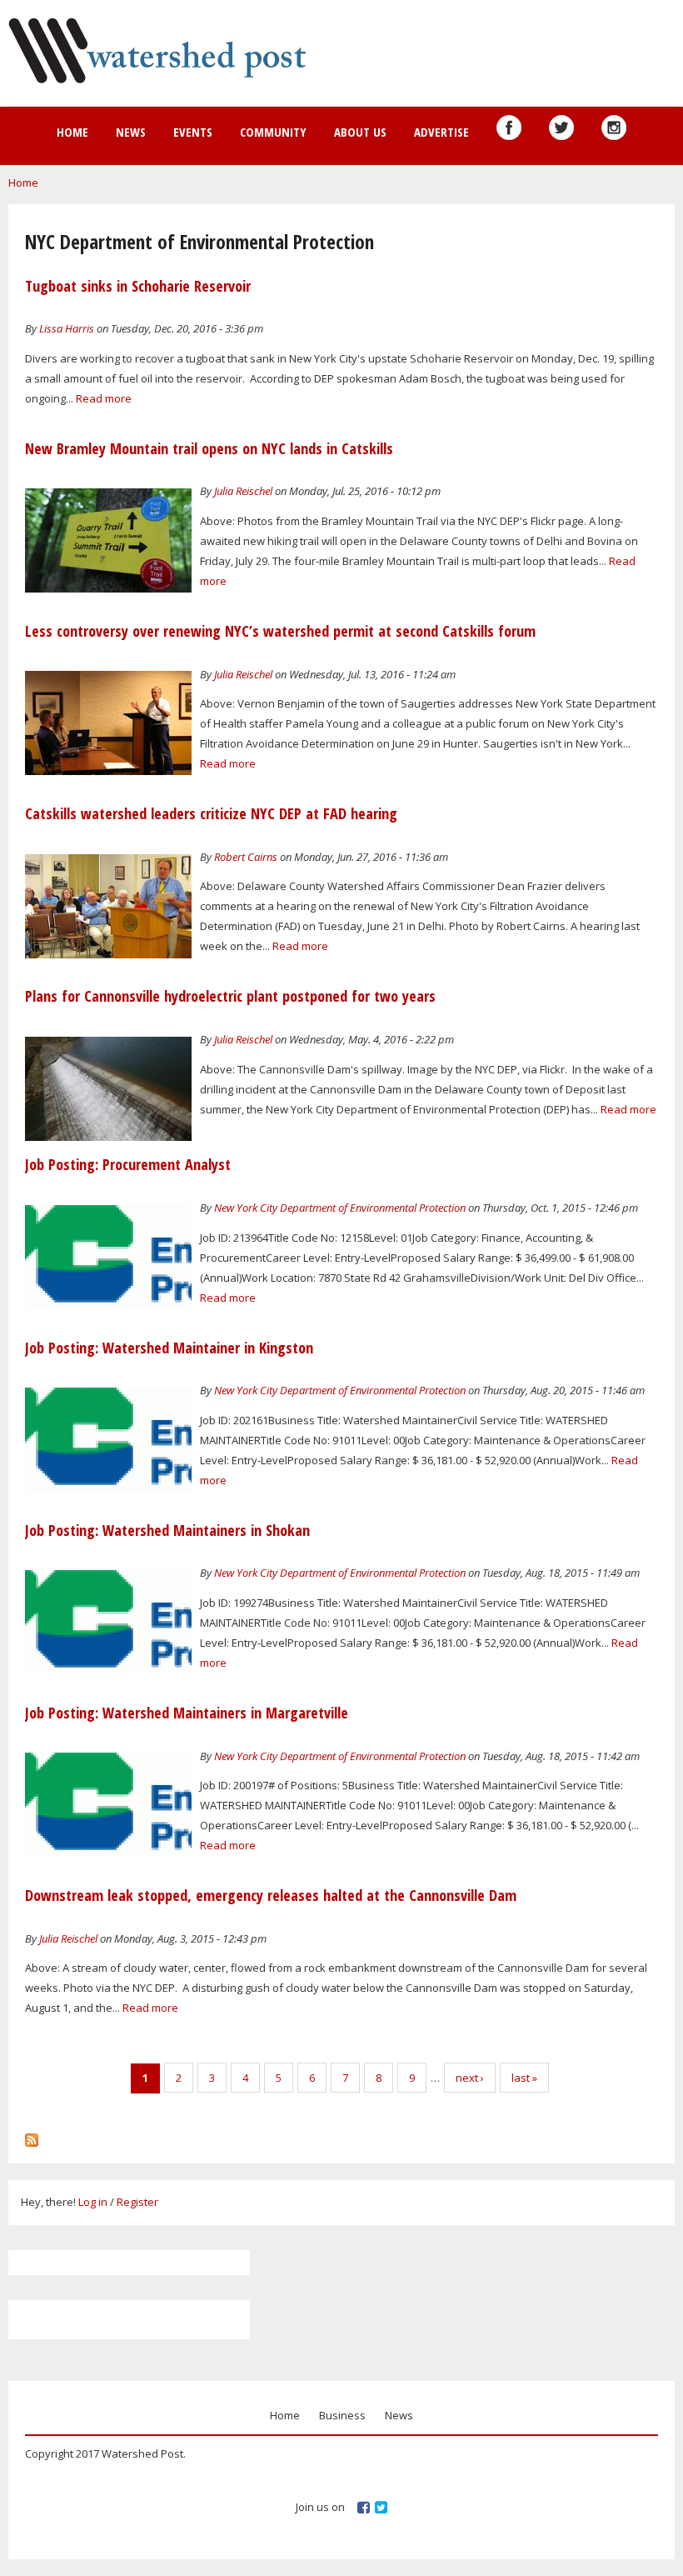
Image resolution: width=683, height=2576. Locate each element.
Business (342, 2415)
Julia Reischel (243, 491)
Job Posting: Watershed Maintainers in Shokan (167, 1530)
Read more (104, 398)
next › (470, 2078)
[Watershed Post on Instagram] (614, 128)
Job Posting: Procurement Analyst (128, 1164)
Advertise (441, 132)
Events (193, 132)
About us (360, 132)
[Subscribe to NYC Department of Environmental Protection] (32, 2136)
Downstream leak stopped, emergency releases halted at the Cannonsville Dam (271, 1895)
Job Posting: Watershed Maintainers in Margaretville (187, 1713)
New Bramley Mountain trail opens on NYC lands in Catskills (209, 448)
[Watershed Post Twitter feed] (561, 128)
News (131, 132)
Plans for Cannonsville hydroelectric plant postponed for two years (230, 996)
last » (524, 2078)
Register (137, 2202)
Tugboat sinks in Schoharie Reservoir (138, 286)
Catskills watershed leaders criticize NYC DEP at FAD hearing (211, 813)
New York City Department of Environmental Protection (340, 1208)
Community (273, 132)
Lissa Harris (67, 328)
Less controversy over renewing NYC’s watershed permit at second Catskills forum (280, 631)
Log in (93, 2202)
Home (72, 132)
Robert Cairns (246, 857)
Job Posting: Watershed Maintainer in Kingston (169, 1348)
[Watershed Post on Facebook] (509, 128)
